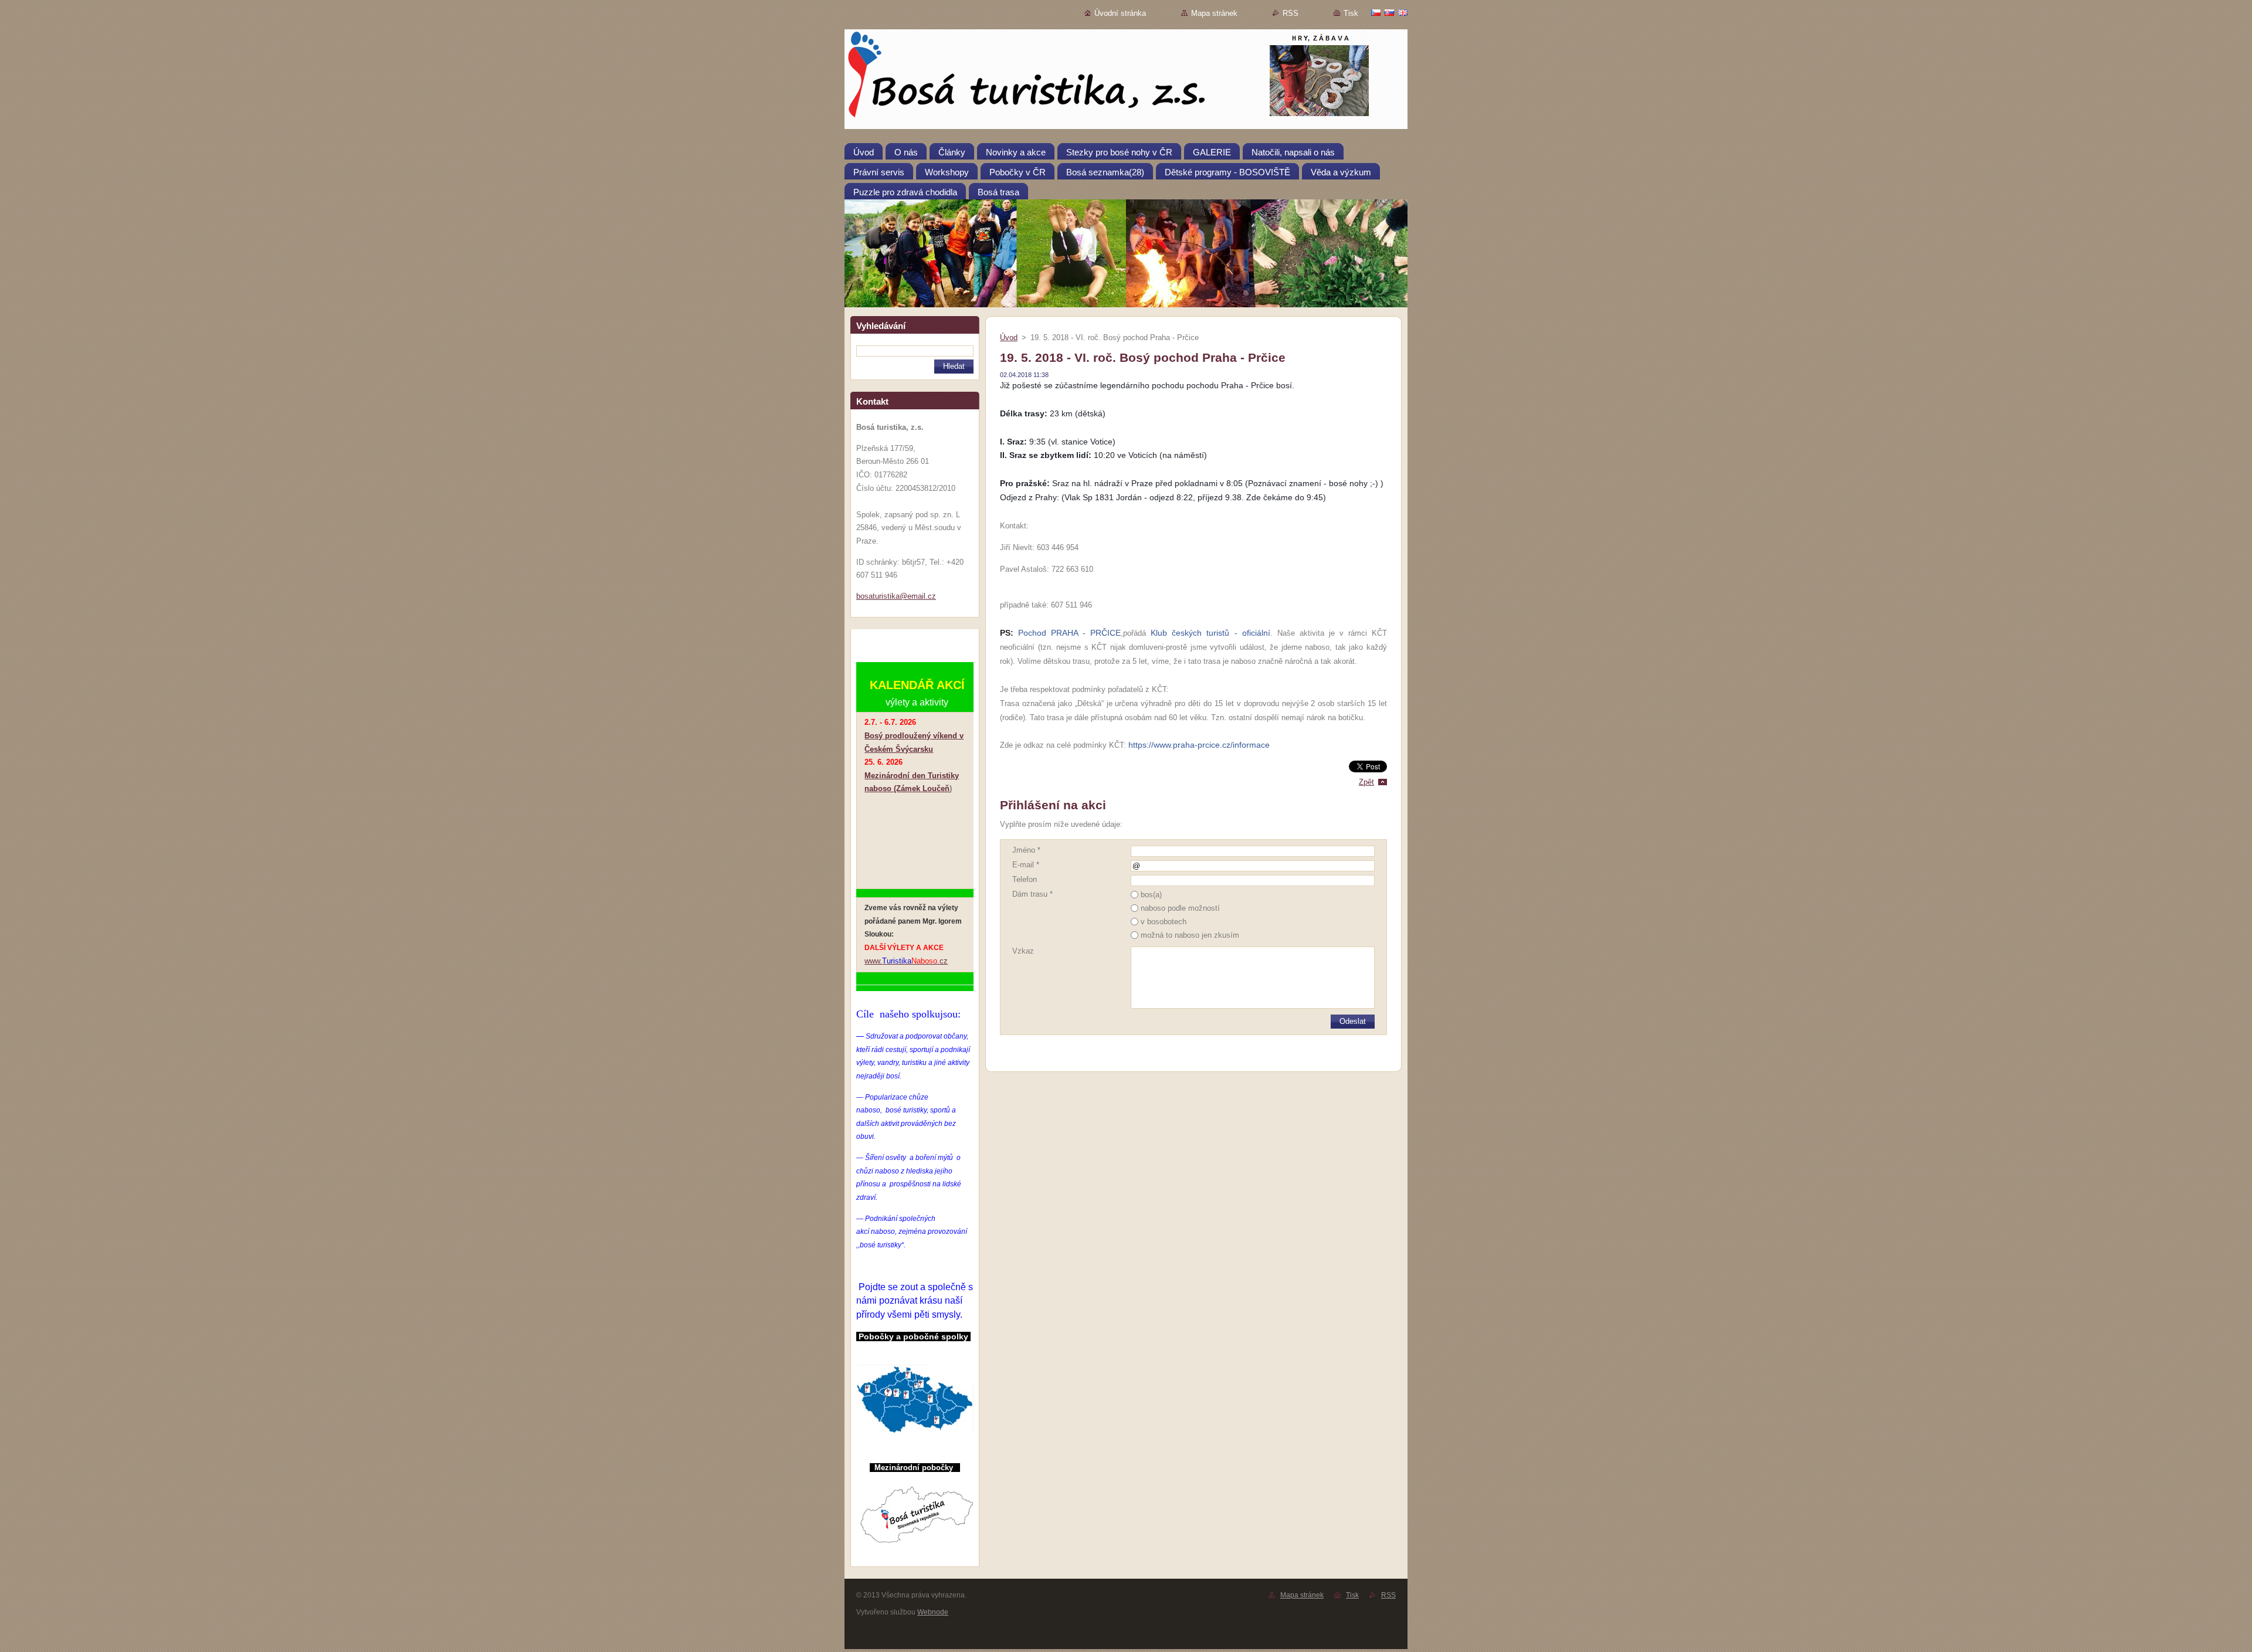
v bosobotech (1164, 922)
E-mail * (1026, 865)
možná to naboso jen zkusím (1190, 935)
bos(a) (1151, 895)
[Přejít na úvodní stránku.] (1126, 82)
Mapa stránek (1214, 13)
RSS (1291, 13)
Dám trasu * (1032, 894)
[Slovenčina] (1389, 12)
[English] (1403, 12)
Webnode (933, 1612)
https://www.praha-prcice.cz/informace (1199, 745)
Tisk (1351, 13)
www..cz (906, 961)
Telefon (1025, 879)
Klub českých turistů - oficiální (1210, 633)
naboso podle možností (1180, 908)
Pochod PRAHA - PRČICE (1069, 633)
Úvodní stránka (1120, 13)
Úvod (1009, 337)
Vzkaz (1023, 951)
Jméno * (1026, 850)
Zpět (1366, 782)
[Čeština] (1376, 12)
